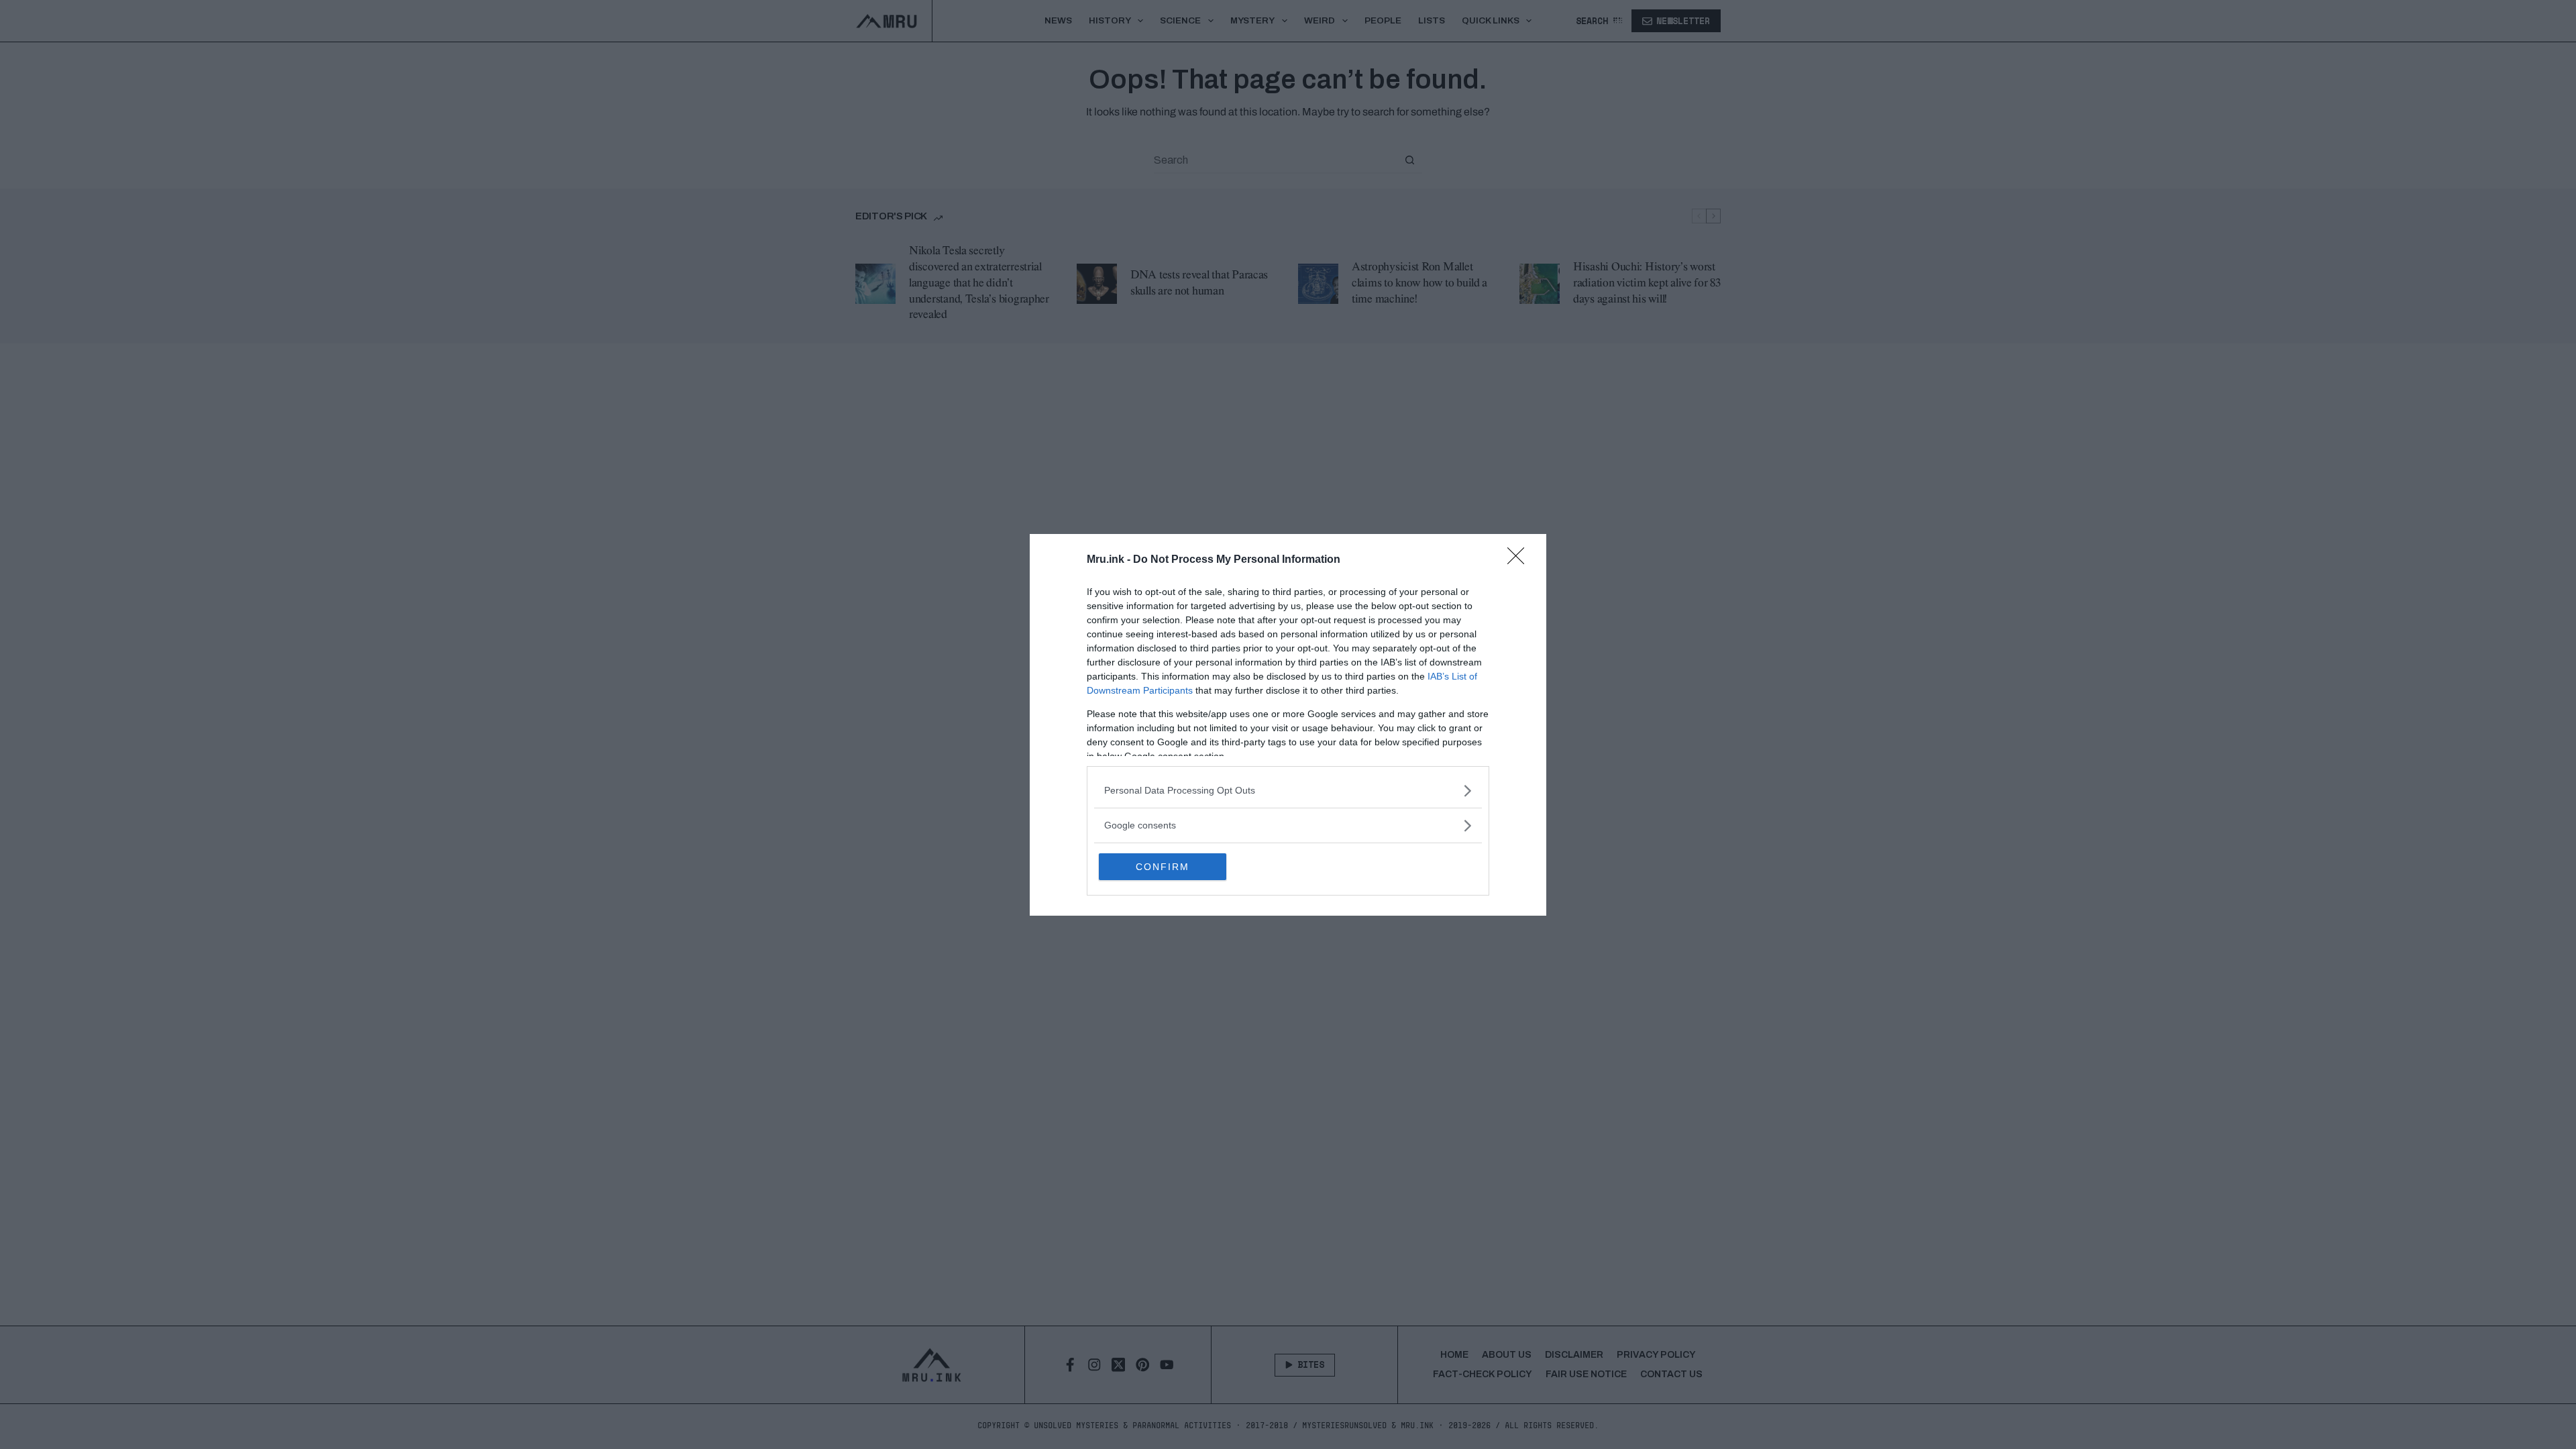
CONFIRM (1163, 867)
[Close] (1520, 560)
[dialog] (1288, 725)
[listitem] (1288, 791)
